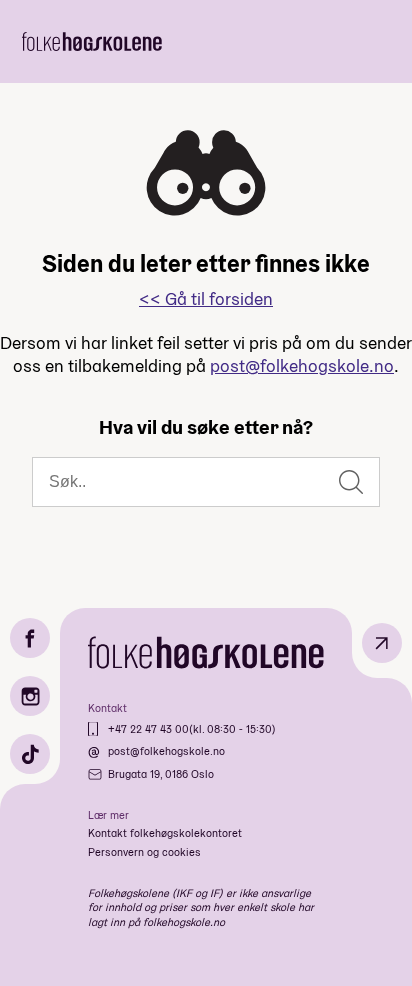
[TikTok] (30, 754)
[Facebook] (30, 638)
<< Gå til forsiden (206, 298)
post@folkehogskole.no (302, 365)
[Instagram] (30, 696)
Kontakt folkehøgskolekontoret (165, 833)
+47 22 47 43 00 (148, 729)
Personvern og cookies (144, 852)
